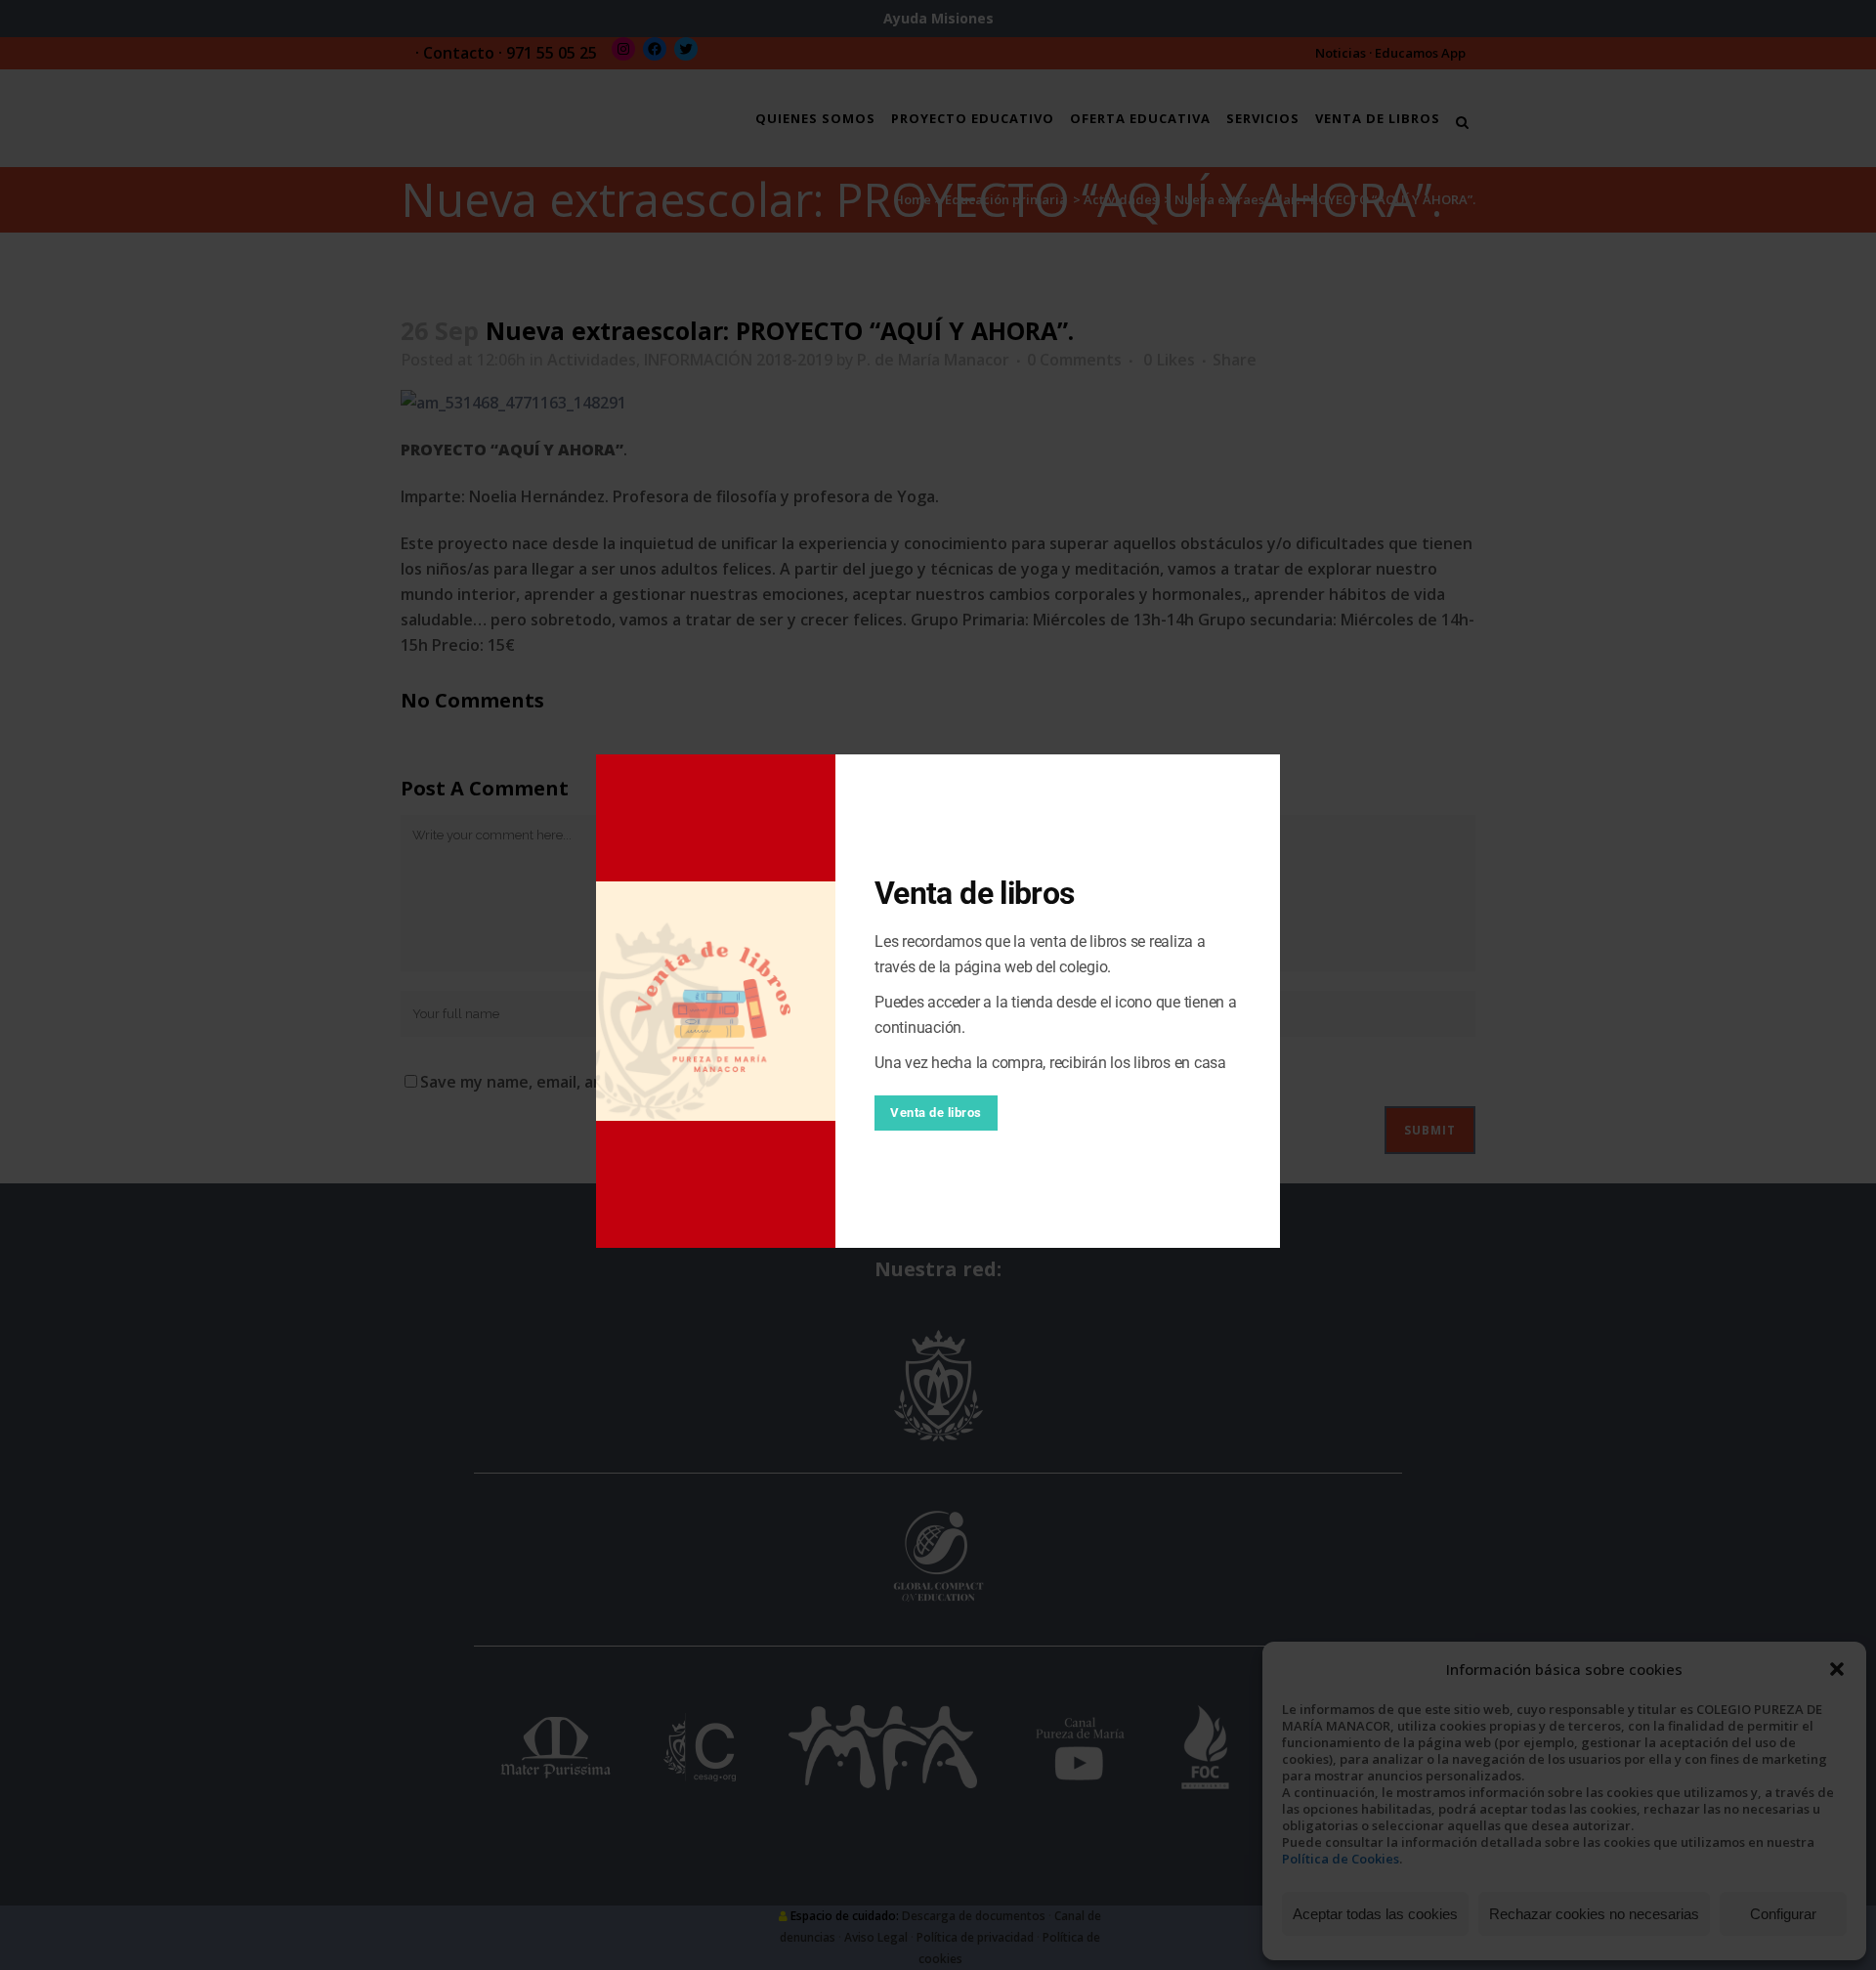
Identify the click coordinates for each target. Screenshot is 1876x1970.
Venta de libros (936, 1113)
